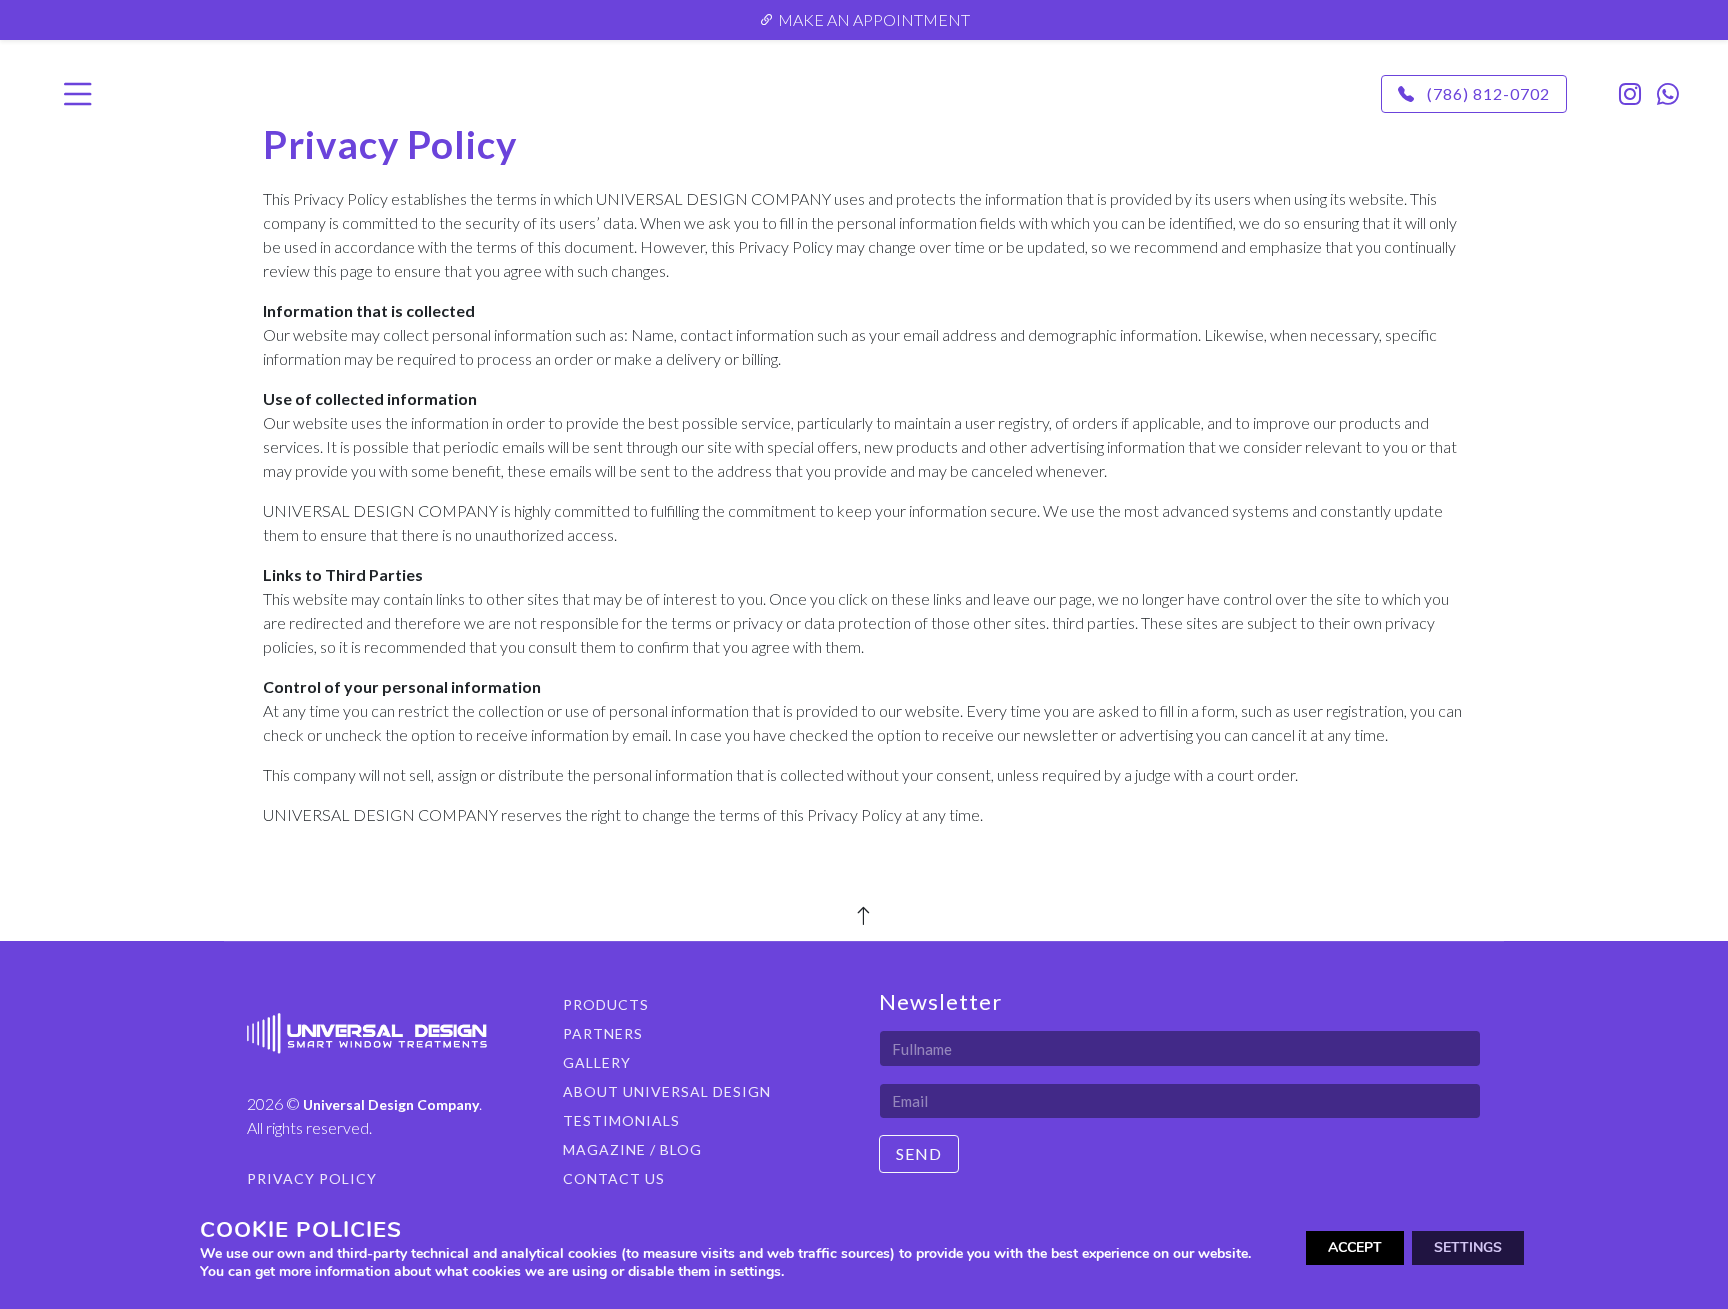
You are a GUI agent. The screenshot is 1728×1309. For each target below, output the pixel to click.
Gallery (597, 1062)
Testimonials (621, 1120)
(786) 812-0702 (1486, 93)
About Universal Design (667, 1091)
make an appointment (872, 19)
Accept (1355, 1247)
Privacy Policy (312, 1178)
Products (606, 1004)
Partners (603, 1033)
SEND (919, 1153)
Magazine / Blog (632, 1149)
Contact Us (614, 1178)
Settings (1468, 1247)
